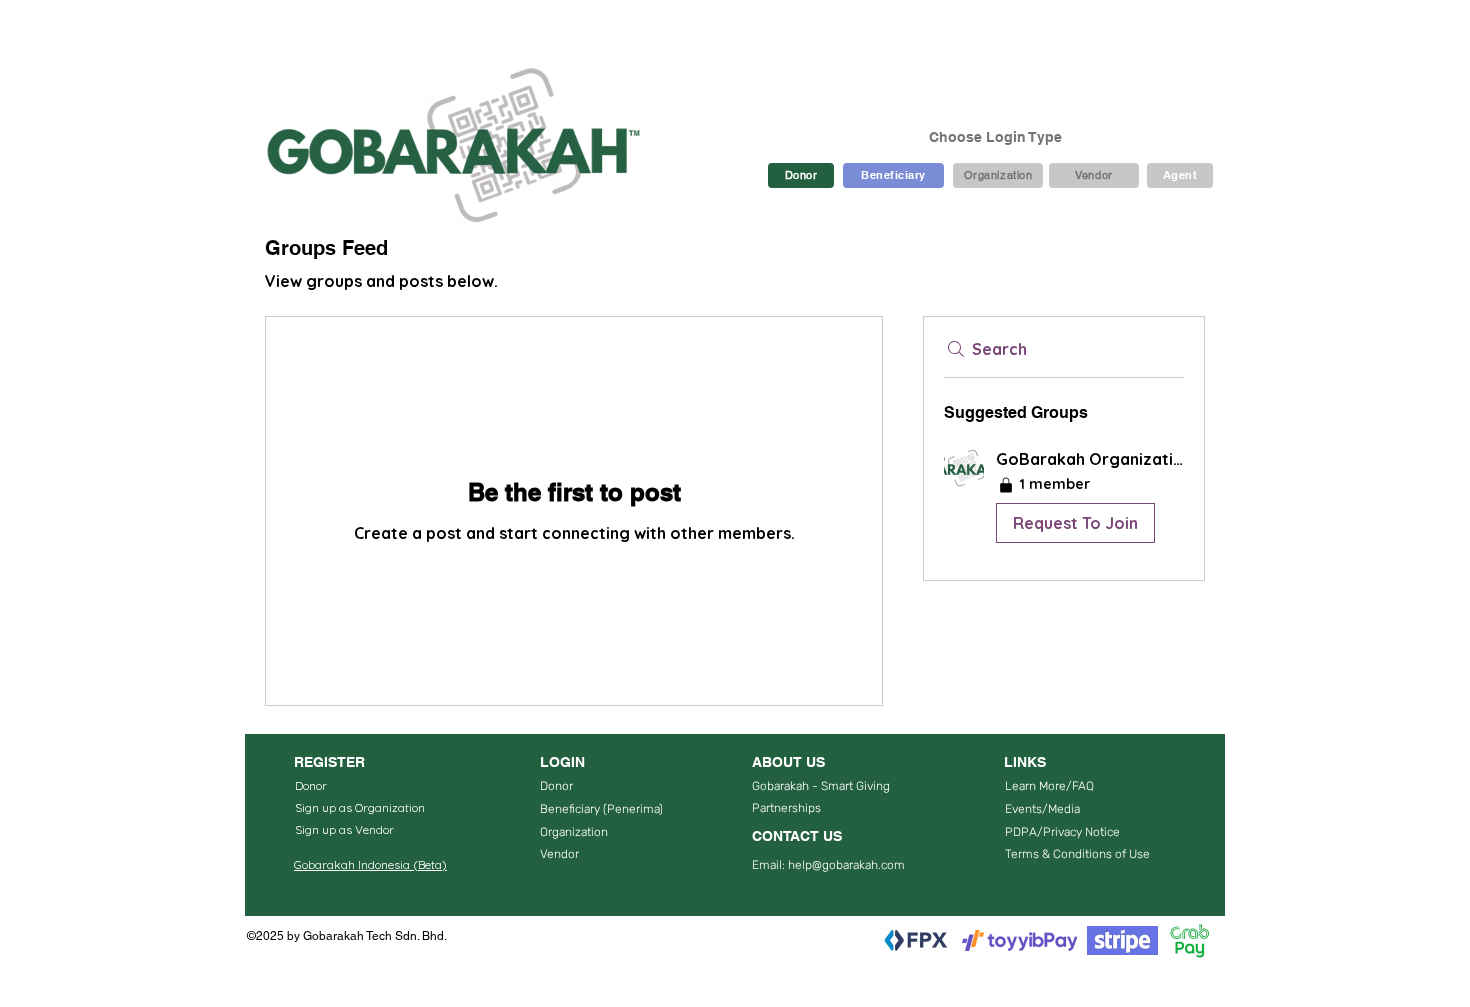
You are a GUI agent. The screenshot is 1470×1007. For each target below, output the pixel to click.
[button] (1064, 499)
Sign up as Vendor (344, 829)
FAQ (1083, 786)
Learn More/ (1038, 786)
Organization (574, 832)
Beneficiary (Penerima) (603, 809)
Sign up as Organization (360, 807)
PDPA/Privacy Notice (1062, 832)
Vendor (559, 854)
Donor (556, 786)
